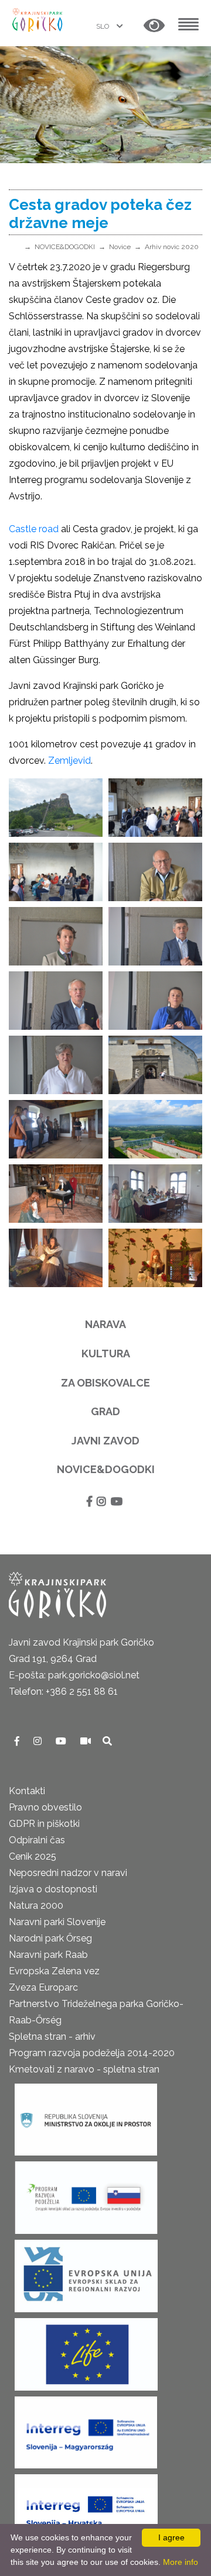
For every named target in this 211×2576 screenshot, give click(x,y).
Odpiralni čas (37, 1840)
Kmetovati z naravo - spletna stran (84, 2069)
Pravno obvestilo (45, 1807)
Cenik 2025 (33, 1856)
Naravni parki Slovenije (57, 1922)
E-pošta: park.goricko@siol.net (74, 1675)
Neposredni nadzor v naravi (68, 1873)
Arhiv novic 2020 (172, 247)
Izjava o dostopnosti (53, 1889)
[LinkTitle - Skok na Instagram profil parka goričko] (39, 1741)
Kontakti (27, 1791)
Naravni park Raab (48, 1955)
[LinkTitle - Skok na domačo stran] (38, 19)
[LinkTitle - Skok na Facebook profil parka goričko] (18, 1741)
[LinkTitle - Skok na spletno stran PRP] (86, 2194)
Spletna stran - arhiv (52, 2037)
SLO (103, 26)
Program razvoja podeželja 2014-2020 (92, 2053)
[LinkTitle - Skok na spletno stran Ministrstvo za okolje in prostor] (86, 2115)
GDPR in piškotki (44, 1824)
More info (181, 2562)
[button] (154, 26)
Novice (120, 247)
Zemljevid (69, 761)
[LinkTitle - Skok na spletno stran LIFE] (86, 2351)
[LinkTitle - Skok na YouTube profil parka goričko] (62, 1741)
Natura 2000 (36, 1906)
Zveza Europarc (43, 1987)
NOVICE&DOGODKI (65, 247)
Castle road (34, 529)
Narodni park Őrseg (50, 1938)
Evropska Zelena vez (54, 1971)
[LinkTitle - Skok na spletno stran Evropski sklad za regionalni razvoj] (86, 2272)
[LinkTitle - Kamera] (87, 1741)
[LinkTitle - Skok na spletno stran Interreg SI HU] (86, 2428)
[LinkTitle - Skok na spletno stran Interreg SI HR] (86, 2507)
